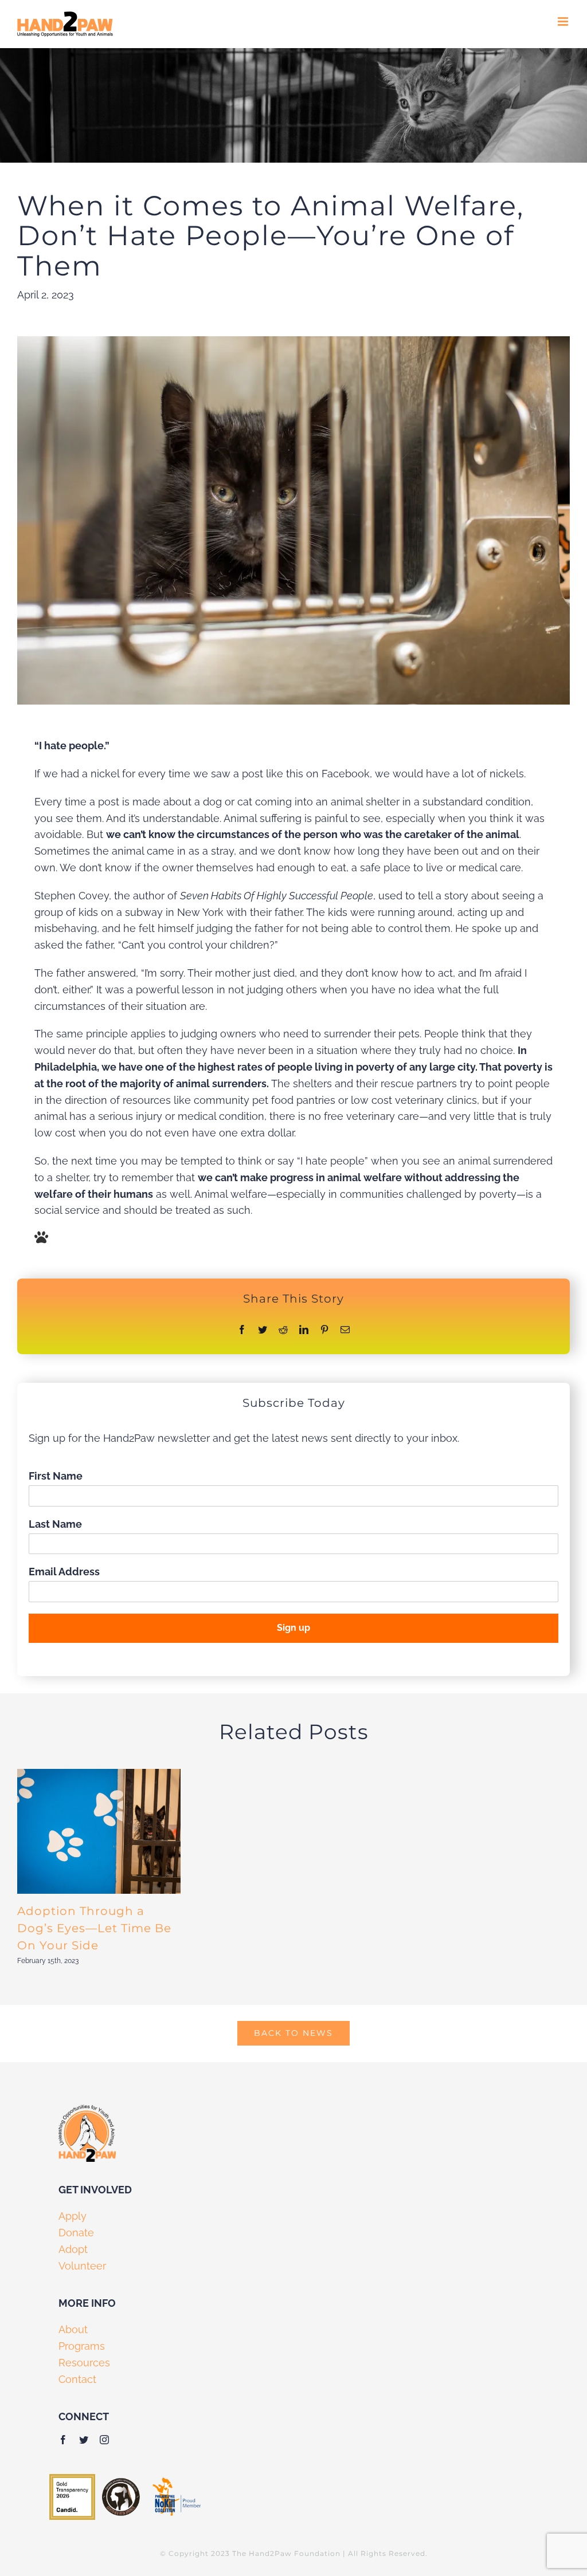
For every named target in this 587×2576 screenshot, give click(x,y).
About (73, 2329)
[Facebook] (242, 1330)
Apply (73, 2216)
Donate (76, 2233)
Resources (84, 2363)
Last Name (55, 1524)
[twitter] (84, 2440)
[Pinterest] (324, 1330)
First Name (56, 1476)
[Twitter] (263, 1330)
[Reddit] (283, 1330)
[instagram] (104, 2440)
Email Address (64, 1572)
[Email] (345, 1330)
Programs (82, 2346)
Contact (77, 2379)
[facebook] (63, 2440)
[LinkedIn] (304, 1330)
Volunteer (82, 2266)
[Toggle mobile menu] (564, 21)
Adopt (73, 2249)
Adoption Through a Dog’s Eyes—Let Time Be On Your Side (94, 1928)
